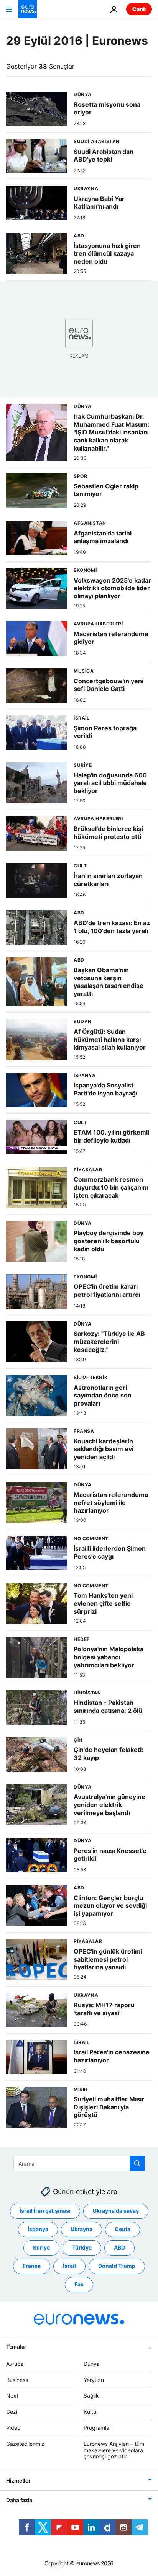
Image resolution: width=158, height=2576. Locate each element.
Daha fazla (19, 2500)
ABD (119, 2247)
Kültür (91, 2412)
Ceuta (123, 2229)
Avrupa (15, 2363)
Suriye (41, 2247)
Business (17, 2379)
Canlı (139, 9)
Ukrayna (81, 2229)
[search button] (137, 2163)
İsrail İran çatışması (45, 2211)
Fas (79, 2284)
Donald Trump (117, 2266)
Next (12, 2396)
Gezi (12, 2412)
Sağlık (91, 2396)
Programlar (97, 2428)
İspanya (38, 2229)
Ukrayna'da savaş (116, 2211)
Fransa (32, 2266)
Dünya (92, 2363)
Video (13, 2428)
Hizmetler (18, 2481)
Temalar (16, 2346)
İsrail (69, 2266)
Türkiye (82, 2247)
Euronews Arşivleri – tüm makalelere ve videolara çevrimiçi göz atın (114, 2450)
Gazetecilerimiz (25, 2443)
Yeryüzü (94, 2379)
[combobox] (79, 2163)
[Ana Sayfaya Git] (28, 9)
